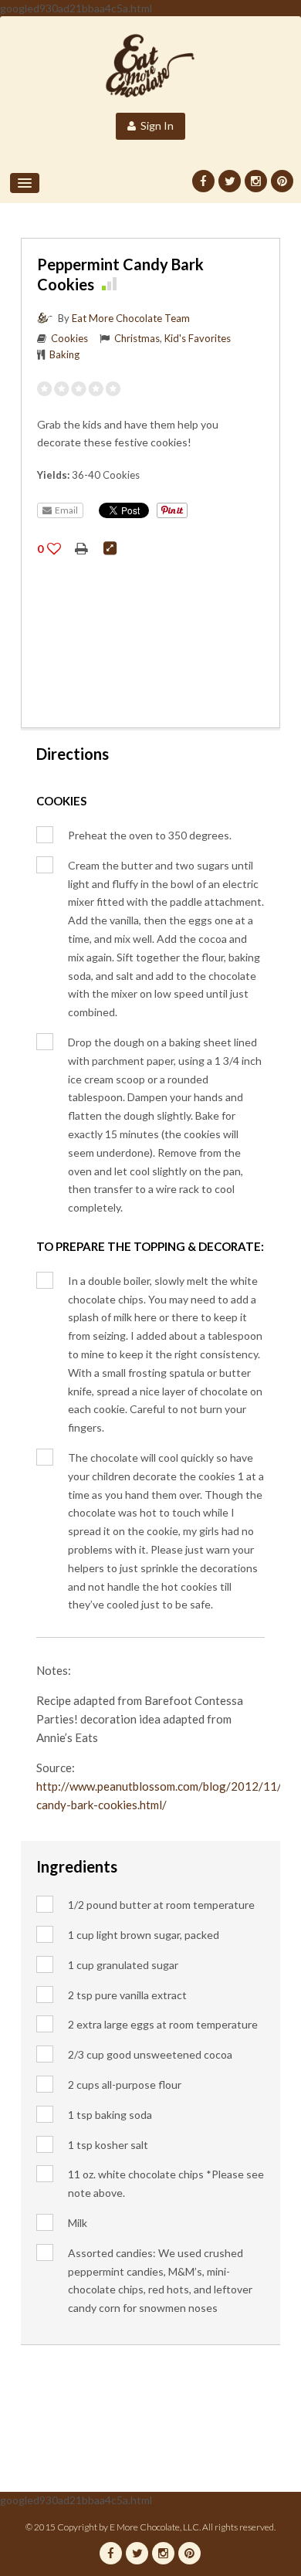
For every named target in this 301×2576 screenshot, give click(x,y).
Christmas (137, 338)
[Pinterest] (282, 181)
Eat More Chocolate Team (131, 318)
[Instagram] (256, 181)
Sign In (155, 125)
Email (65, 510)
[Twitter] (230, 181)
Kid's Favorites (198, 338)
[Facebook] (203, 181)
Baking (64, 354)
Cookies (69, 338)
